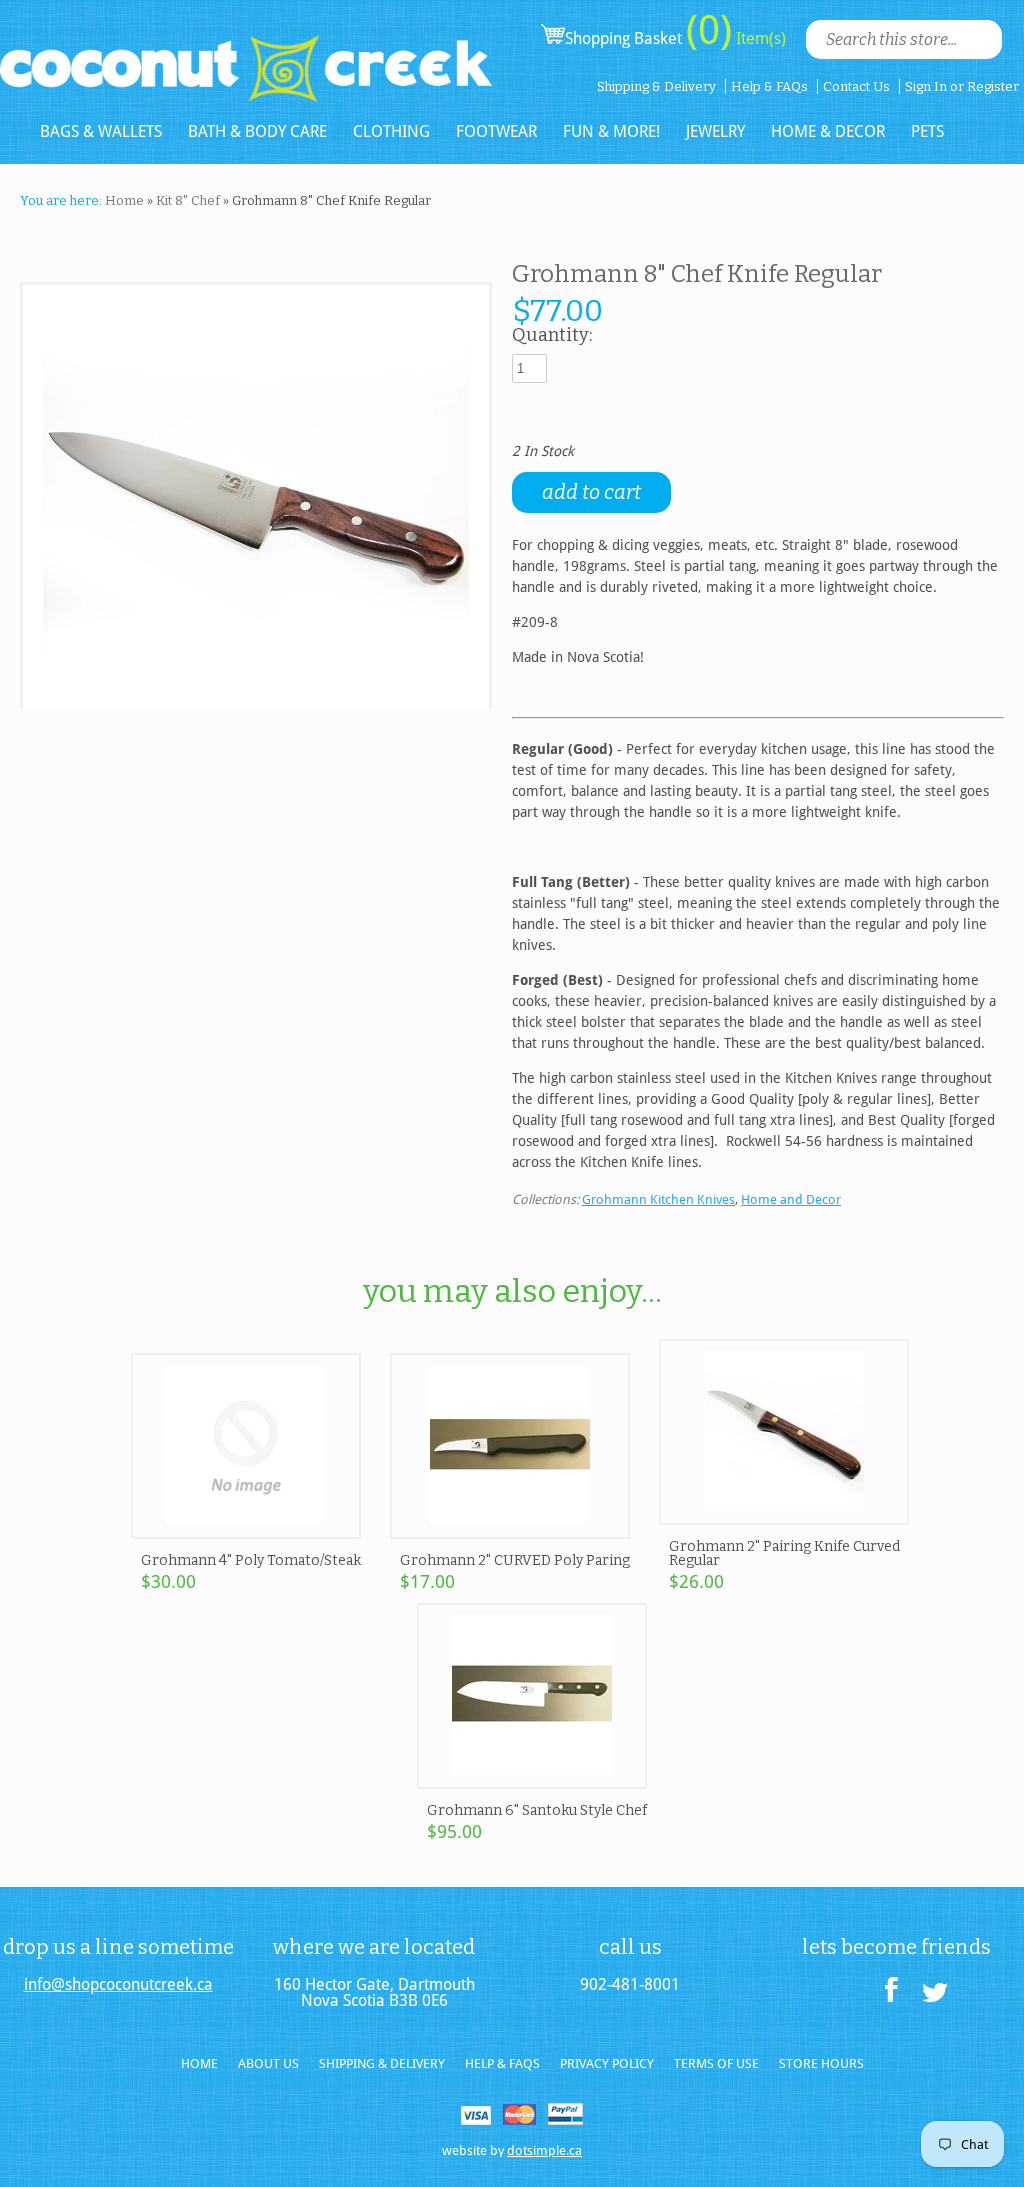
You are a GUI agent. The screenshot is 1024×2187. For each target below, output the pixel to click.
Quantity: (552, 336)
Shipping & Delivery (656, 86)
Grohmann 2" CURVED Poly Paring (515, 1560)
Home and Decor (791, 1199)
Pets (927, 131)
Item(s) (759, 38)
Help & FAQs (769, 86)
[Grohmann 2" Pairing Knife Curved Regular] (784, 1516)
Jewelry (715, 131)
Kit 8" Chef (188, 200)
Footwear (496, 131)
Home (124, 200)
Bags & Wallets (101, 131)
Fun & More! (611, 131)
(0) (709, 30)
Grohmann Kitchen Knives (658, 1199)
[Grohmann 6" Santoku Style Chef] (532, 1780)
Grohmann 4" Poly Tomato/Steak (251, 1560)
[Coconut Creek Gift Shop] (246, 52)
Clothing (391, 131)
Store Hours (821, 2063)
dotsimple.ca (544, 2150)
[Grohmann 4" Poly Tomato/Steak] (246, 1530)
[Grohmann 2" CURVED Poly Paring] (510, 1530)
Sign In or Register (962, 86)
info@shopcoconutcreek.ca (118, 1985)
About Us (268, 2063)
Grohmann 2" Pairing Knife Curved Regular (784, 1553)
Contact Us (856, 86)
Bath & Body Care (257, 131)
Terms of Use (716, 2063)
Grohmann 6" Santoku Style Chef (537, 1810)
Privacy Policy (607, 2063)
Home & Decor (828, 131)
